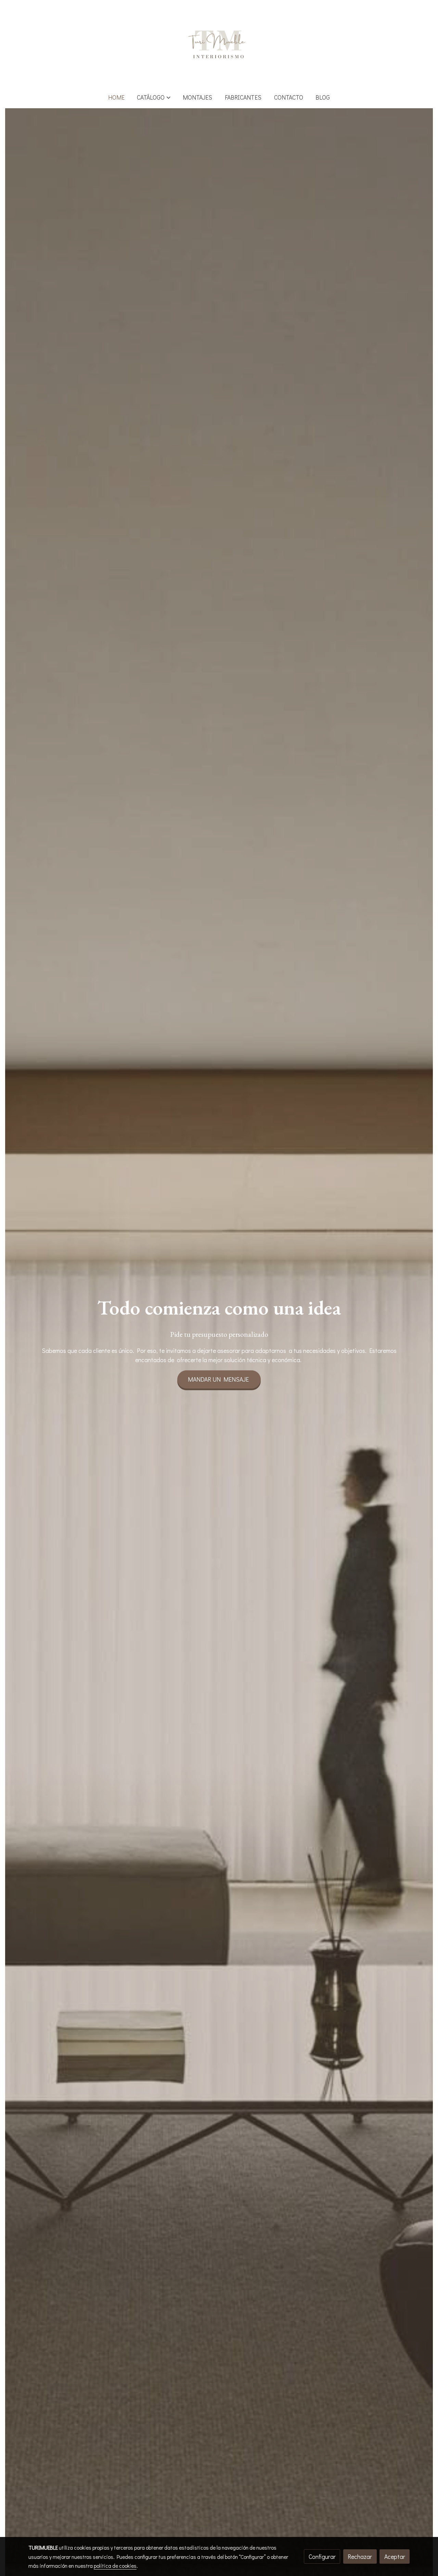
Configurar (322, 2556)
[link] (219, 43)
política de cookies (115, 2566)
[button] (154, 97)
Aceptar (395, 2556)
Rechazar (360, 2556)
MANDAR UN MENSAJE (219, 1379)
